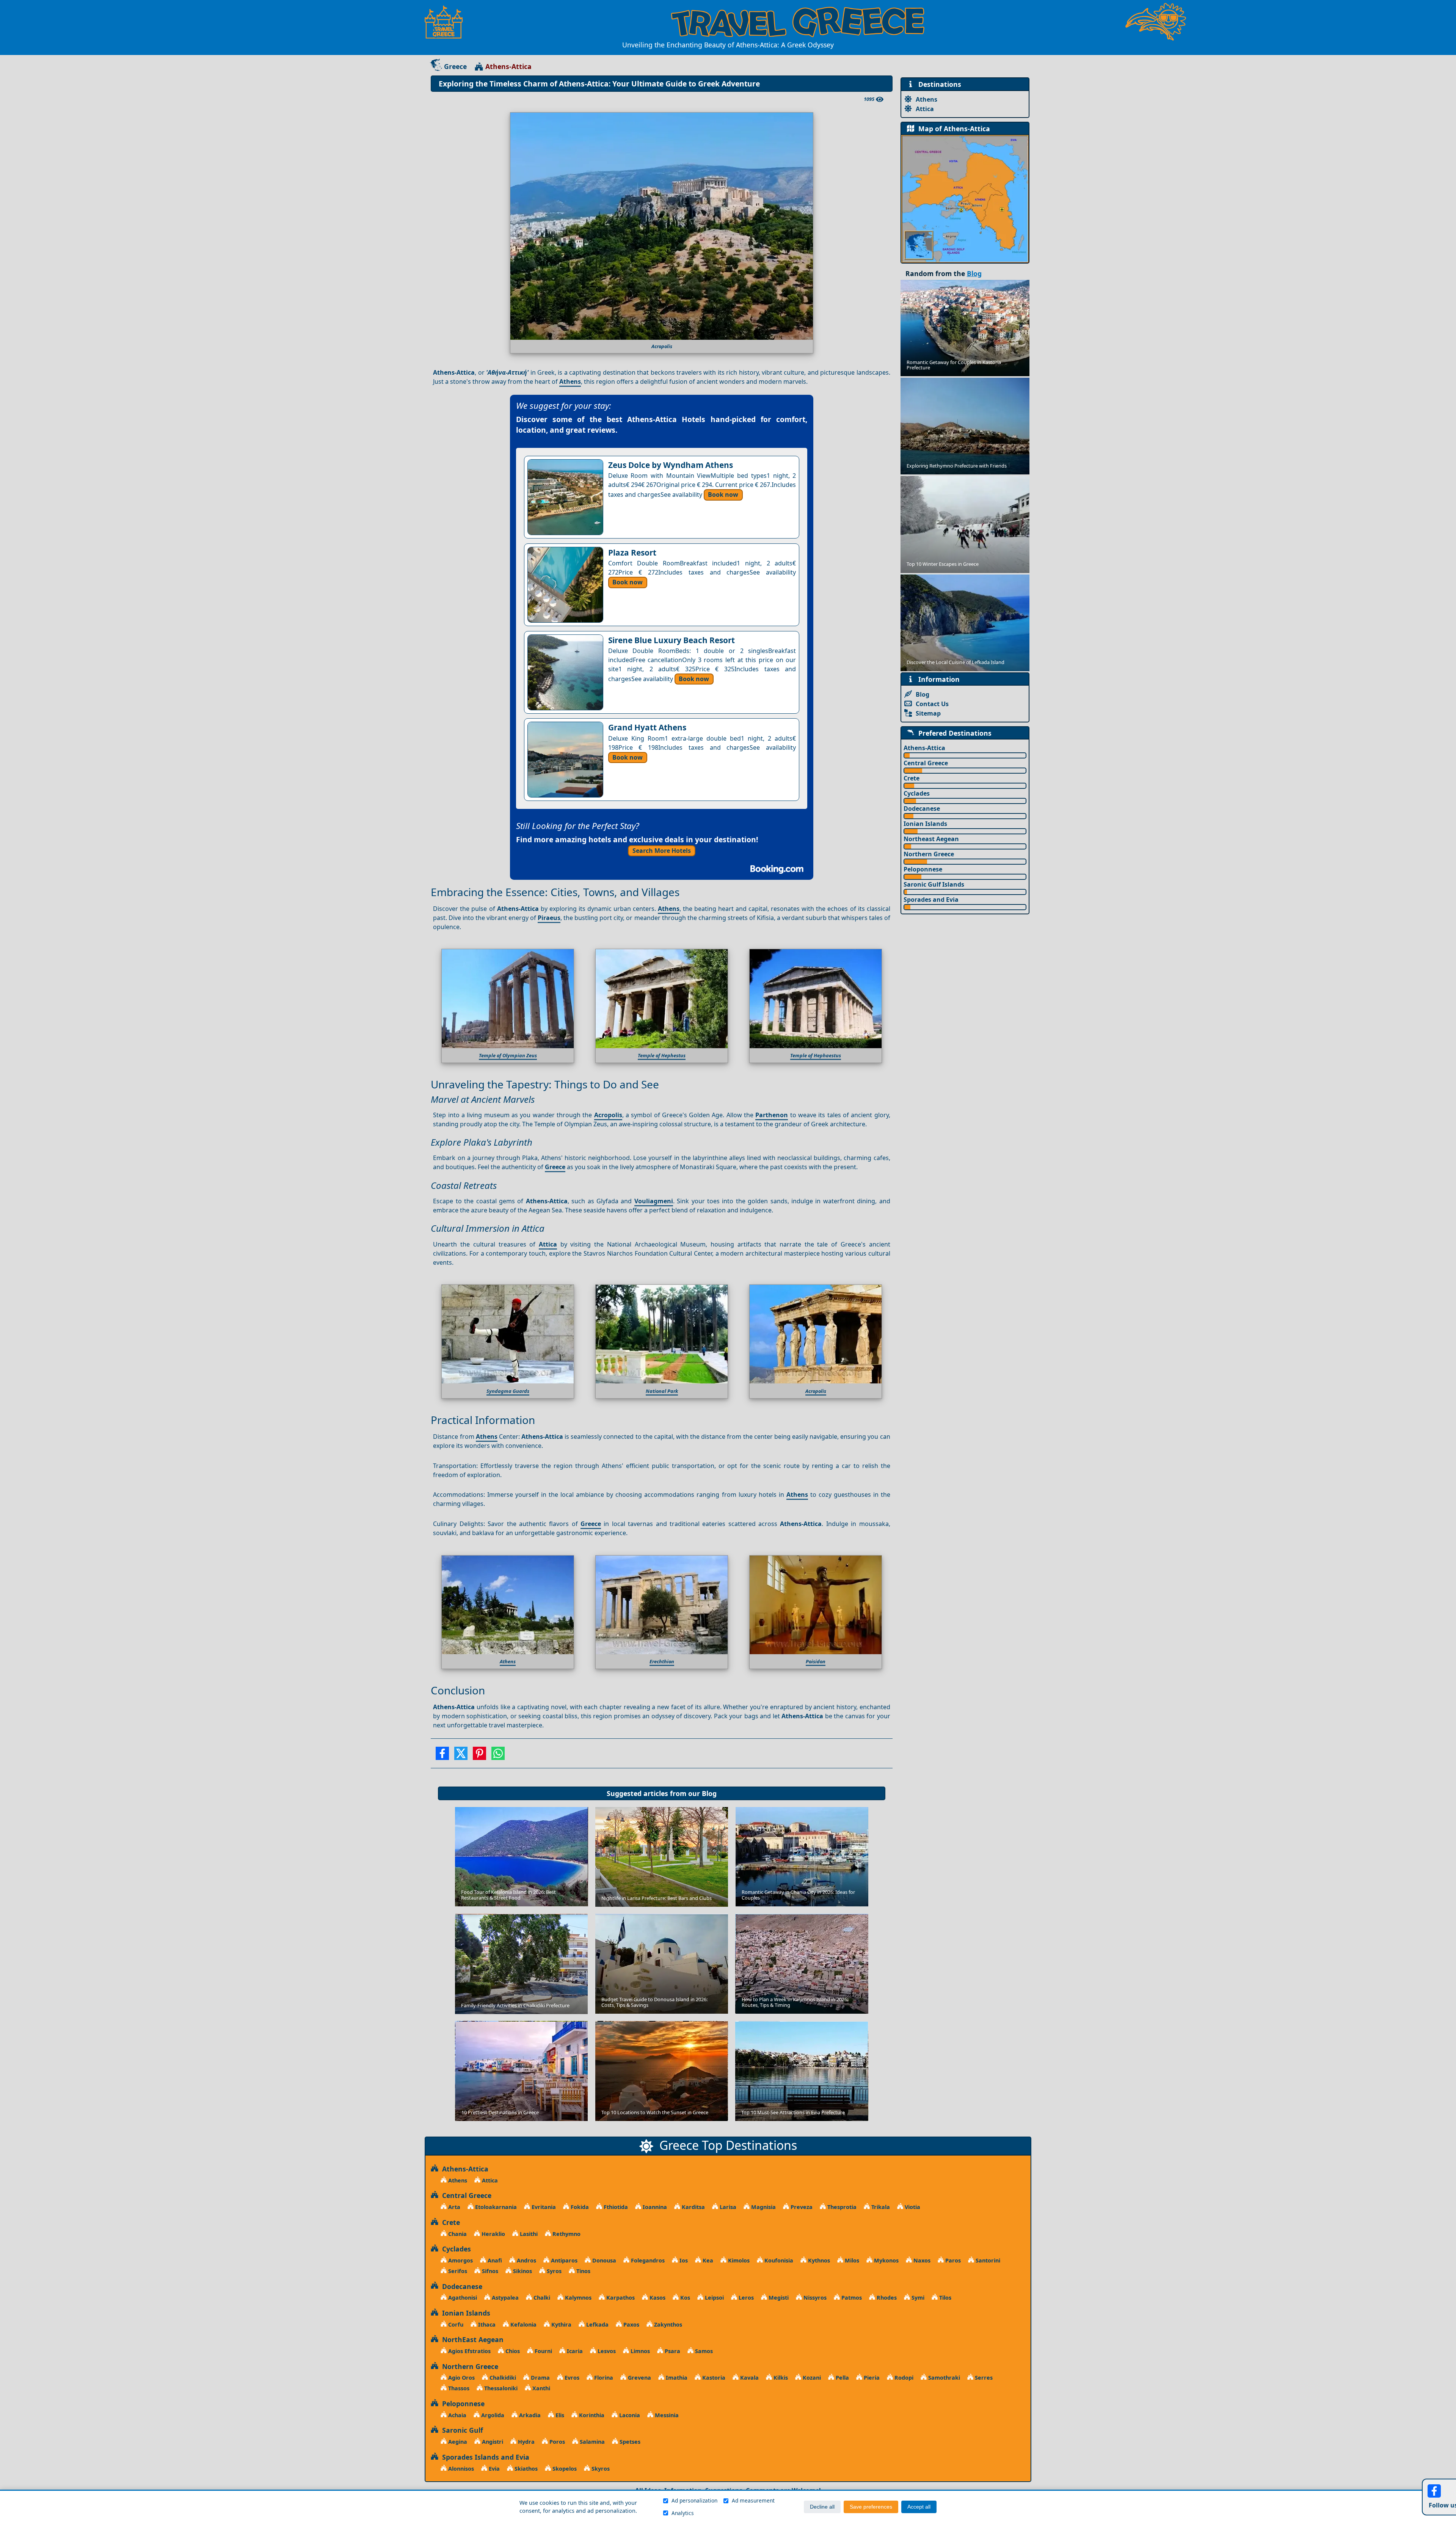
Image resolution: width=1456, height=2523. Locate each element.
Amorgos (460, 2260)
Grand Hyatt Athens (647, 727)
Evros (571, 2378)
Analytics (683, 2513)
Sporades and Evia (931, 900)
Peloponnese (923, 869)
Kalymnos (577, 2298)
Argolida (492, 2415)
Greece (455, 66)
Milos (851, 2260)
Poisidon (816, 1661)
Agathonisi (462, 2298)
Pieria (871, 2378)
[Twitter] (461, 1756)
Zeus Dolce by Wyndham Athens (671, 465)
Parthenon (772, 1115)
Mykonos (886, 2260)
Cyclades (917, 793)
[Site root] (447, 22)
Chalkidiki (502, 2378)
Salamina (591, 2442)
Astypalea (504, 2298)
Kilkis (780, 2378)
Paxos (631, 2324)
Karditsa (693, 2207)
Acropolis (608, 1115)
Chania (457, 2234)
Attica (548, 1244)
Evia (493, 2469)
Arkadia (529, 2415)
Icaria (574, 2351)
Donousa (603, 2260)
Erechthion (662, 1661)
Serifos (457, 2271)
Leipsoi (714, 2298)
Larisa (727, 2207)
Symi (917, 2298)
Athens (570, 382)
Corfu (455, 2324)
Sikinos (522, 2271)
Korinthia (591, 2415)
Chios (512, 2351)
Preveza (801, 2207)
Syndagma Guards (508, 1391)
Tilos (945, 2298)
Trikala (880, 2207)
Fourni (543, 2351)
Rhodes (886, 2298)
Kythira (561, 2324)
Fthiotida (615, 2207)
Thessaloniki (500, 2388)
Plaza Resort (632, 553)
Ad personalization (694, 2500)
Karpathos (620, 2298)
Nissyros (814, 2298)
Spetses (629, 2442)
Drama (540, 2378)
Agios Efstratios (469, 2351)
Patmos (851, 2298)
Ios (683, 2260)
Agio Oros (461, 2378)
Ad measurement (753, 2500)
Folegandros (647, 2260)
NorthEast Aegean (471, 2339)
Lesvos (606, 2351)
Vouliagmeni (654, 1201)
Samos (703, 2351)
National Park (662, 1391)
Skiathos (525, 2469)
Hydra (526, 2442)
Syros (553, 2271)
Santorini (987, 2260)
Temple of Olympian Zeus (508, 1055)
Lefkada (597, 2324)
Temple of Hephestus (662, 1055)
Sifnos (489, 2271)
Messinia (666, 2415)
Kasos (657, 2298)
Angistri (492, 2442)
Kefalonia (523, 2324)
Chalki (541, 2298)
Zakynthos (667, 2324)
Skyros (600, 2469)
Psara (672, 2351)
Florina (603, 2378)
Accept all (919, 2507)
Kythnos (818, 2260)
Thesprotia (841, 2207)
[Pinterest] (479, 1756)
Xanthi (541, 2388)
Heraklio (493, 2234)
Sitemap (928, 713)
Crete (912, 778)
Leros (745, 2298)
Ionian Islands (925, 824)
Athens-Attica (924, 748)
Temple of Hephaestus (816, 1055)
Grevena (639, 2378)
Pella (842, 2378)
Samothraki (943, 2378)
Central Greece (926, 763)
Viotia (912, 2207)
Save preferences (871, 2507)
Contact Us (932, 704)
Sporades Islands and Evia (484, 2457)
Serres (983, 2378)
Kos (684, 2298)
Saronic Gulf (461, 2430)
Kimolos (738, 2260)
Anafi (494, 2260)
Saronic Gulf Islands (934, 884)
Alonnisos (460, 2469)
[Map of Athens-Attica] (965, 198)
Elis (559, 2415)
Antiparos (563, 2260)
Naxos (921, 2260)
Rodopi (903, 2378)
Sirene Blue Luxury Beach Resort (672, 640)
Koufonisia (778, 2260)
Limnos (639, 2351)
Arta (453, 2207)
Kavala (749, 2378)
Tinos (583, 2271)
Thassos (458, 2388)
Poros (556, 2442)
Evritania (543, 2207)
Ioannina (654, 2207)
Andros (526, 2260)
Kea (707, 2260)
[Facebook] (442, 1756)
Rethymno (566, 2234)
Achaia (457, 2415)
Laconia (629, 2415)
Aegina (457, 2442)
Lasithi (528, 2234)
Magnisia (763, 2207)
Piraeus (549, 918)
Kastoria (713, 2378)
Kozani (811, 2378)
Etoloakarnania (495, 2207)
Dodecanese (922, 809)
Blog (709, 1793)
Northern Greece (929, 854)
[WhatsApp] (498, 1756)
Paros (952, 2260)
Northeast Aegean (931, 839)
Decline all (822, 2507)
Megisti (778, 2298)
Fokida (579, 2207)
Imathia (676, 2378)
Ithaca (486, 2324)
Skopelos (564, 2469)
